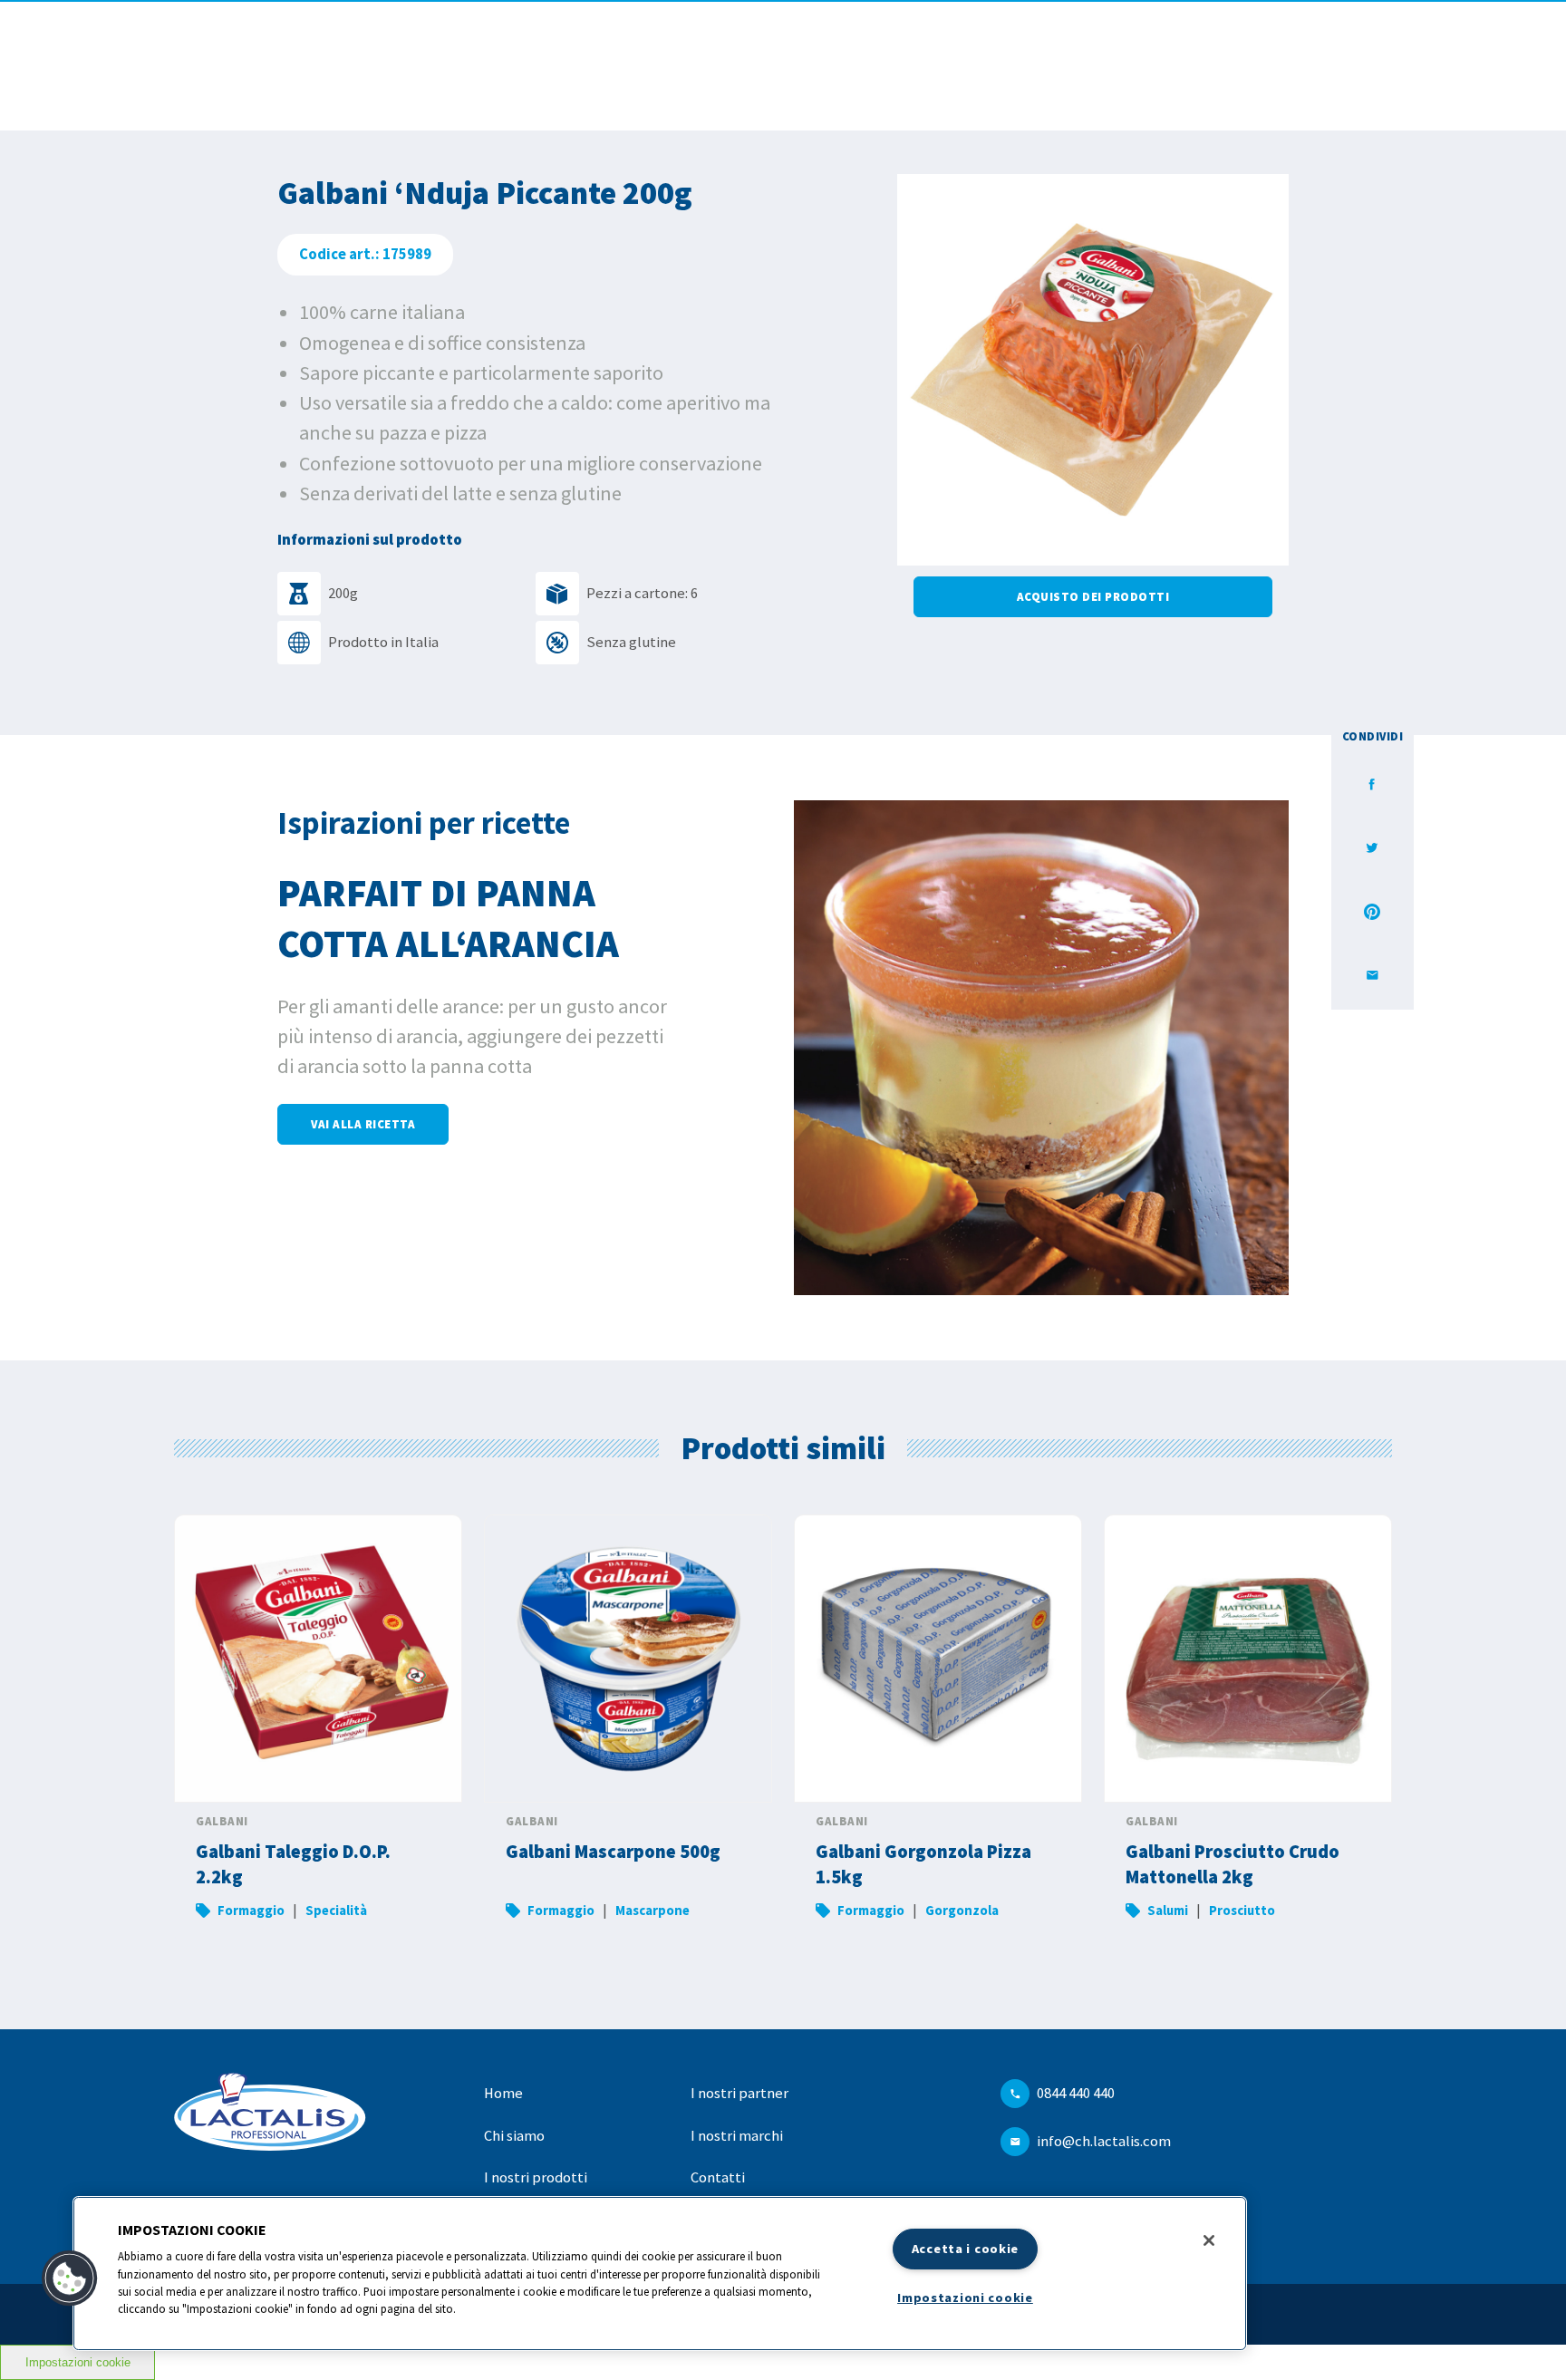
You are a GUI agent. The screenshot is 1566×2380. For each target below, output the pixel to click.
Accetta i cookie (966, 2249)
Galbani (222, 1821)
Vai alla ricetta (363, 1124)
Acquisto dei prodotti (1093, 597)
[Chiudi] (1209, 2240)
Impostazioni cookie (78, 2362)
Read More (318, 1729)
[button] (70, 2278)
